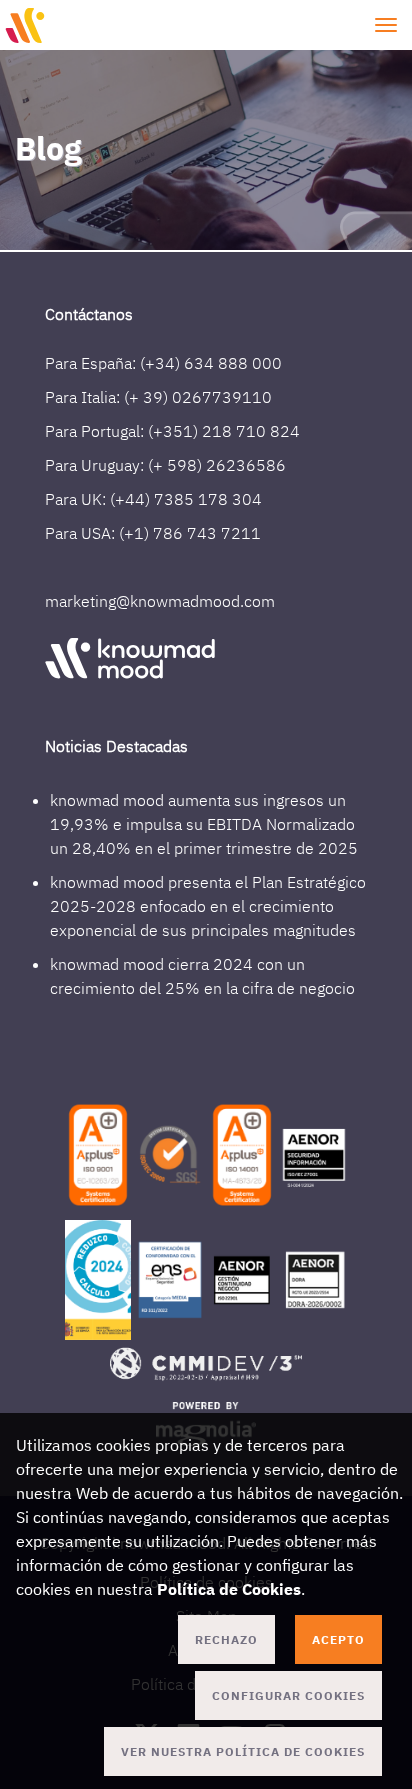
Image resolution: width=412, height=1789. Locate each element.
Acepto (338, 1639)
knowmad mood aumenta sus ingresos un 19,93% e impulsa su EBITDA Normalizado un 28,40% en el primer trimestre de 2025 (204, 824)
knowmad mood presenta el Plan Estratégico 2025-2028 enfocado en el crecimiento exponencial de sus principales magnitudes (208, 906)
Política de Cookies (229, 1589)
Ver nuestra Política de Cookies (243, 1751)
